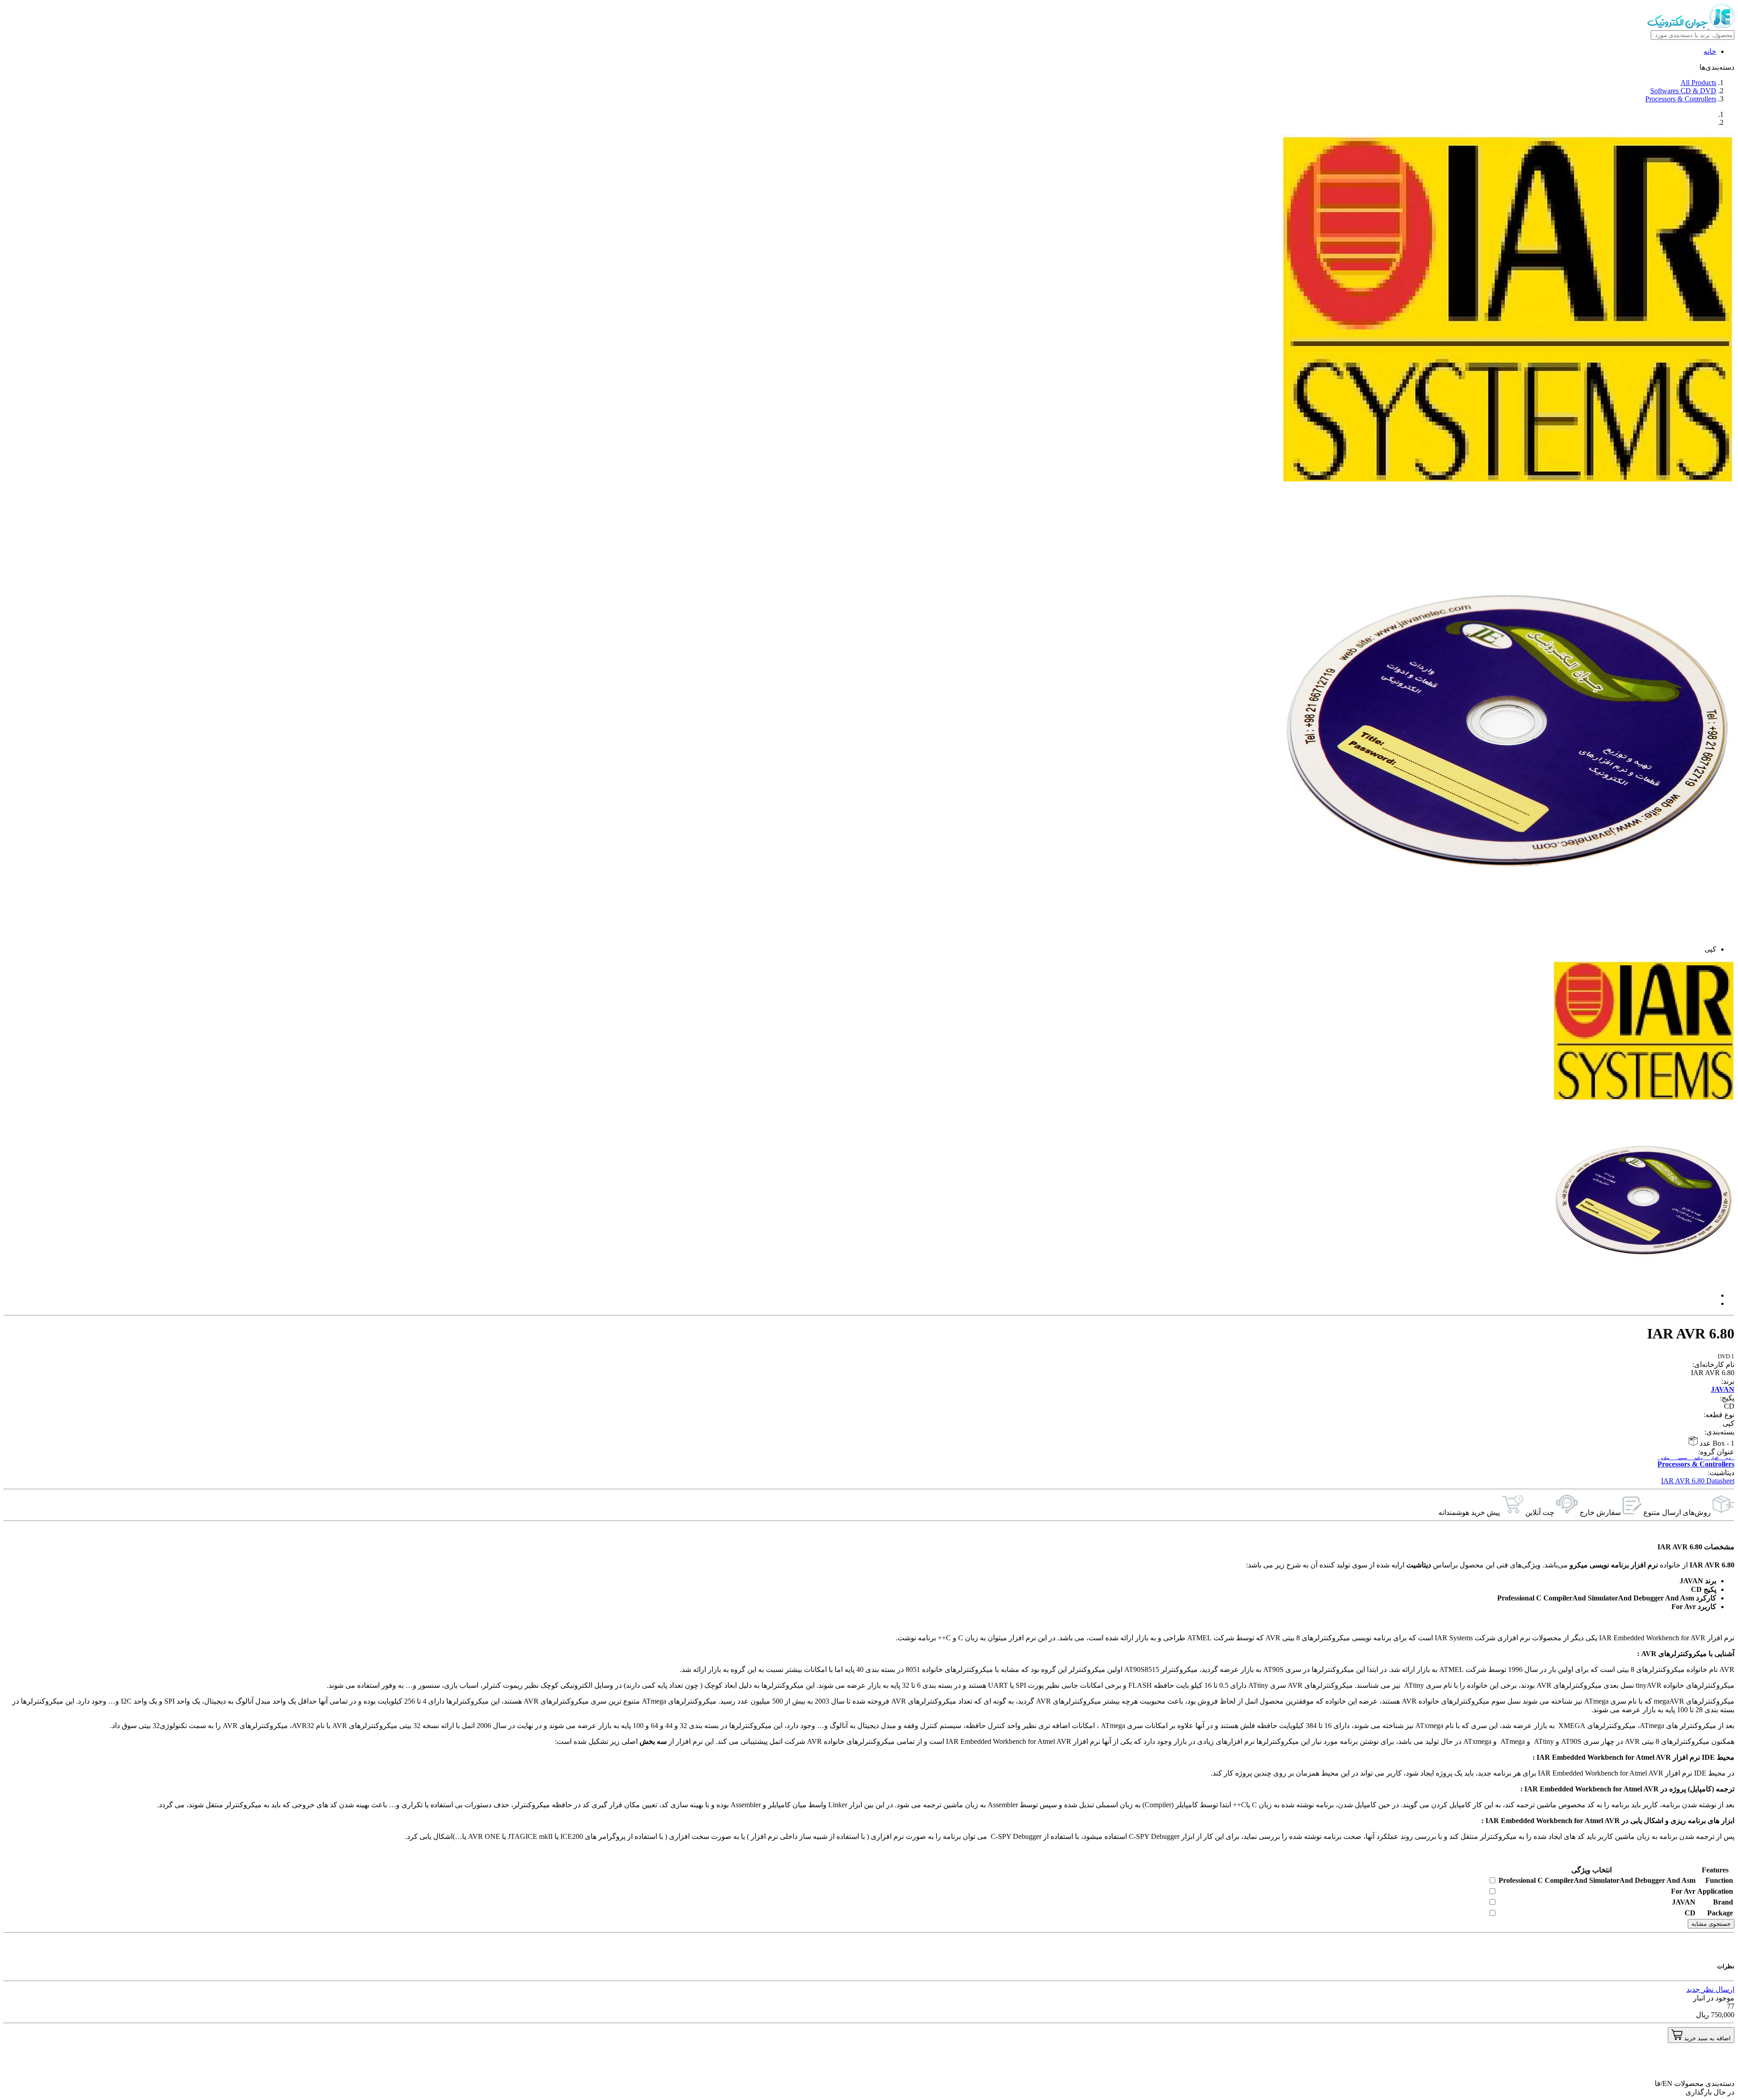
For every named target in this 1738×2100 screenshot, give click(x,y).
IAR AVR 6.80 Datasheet (1698, 1481)
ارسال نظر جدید (1710, 1989)
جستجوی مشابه (1711, 1924)
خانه (1710, 51)
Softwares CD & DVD (1683, 91)
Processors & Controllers (1681, 99)
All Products (1698, 83)
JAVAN (1723, 1389)
